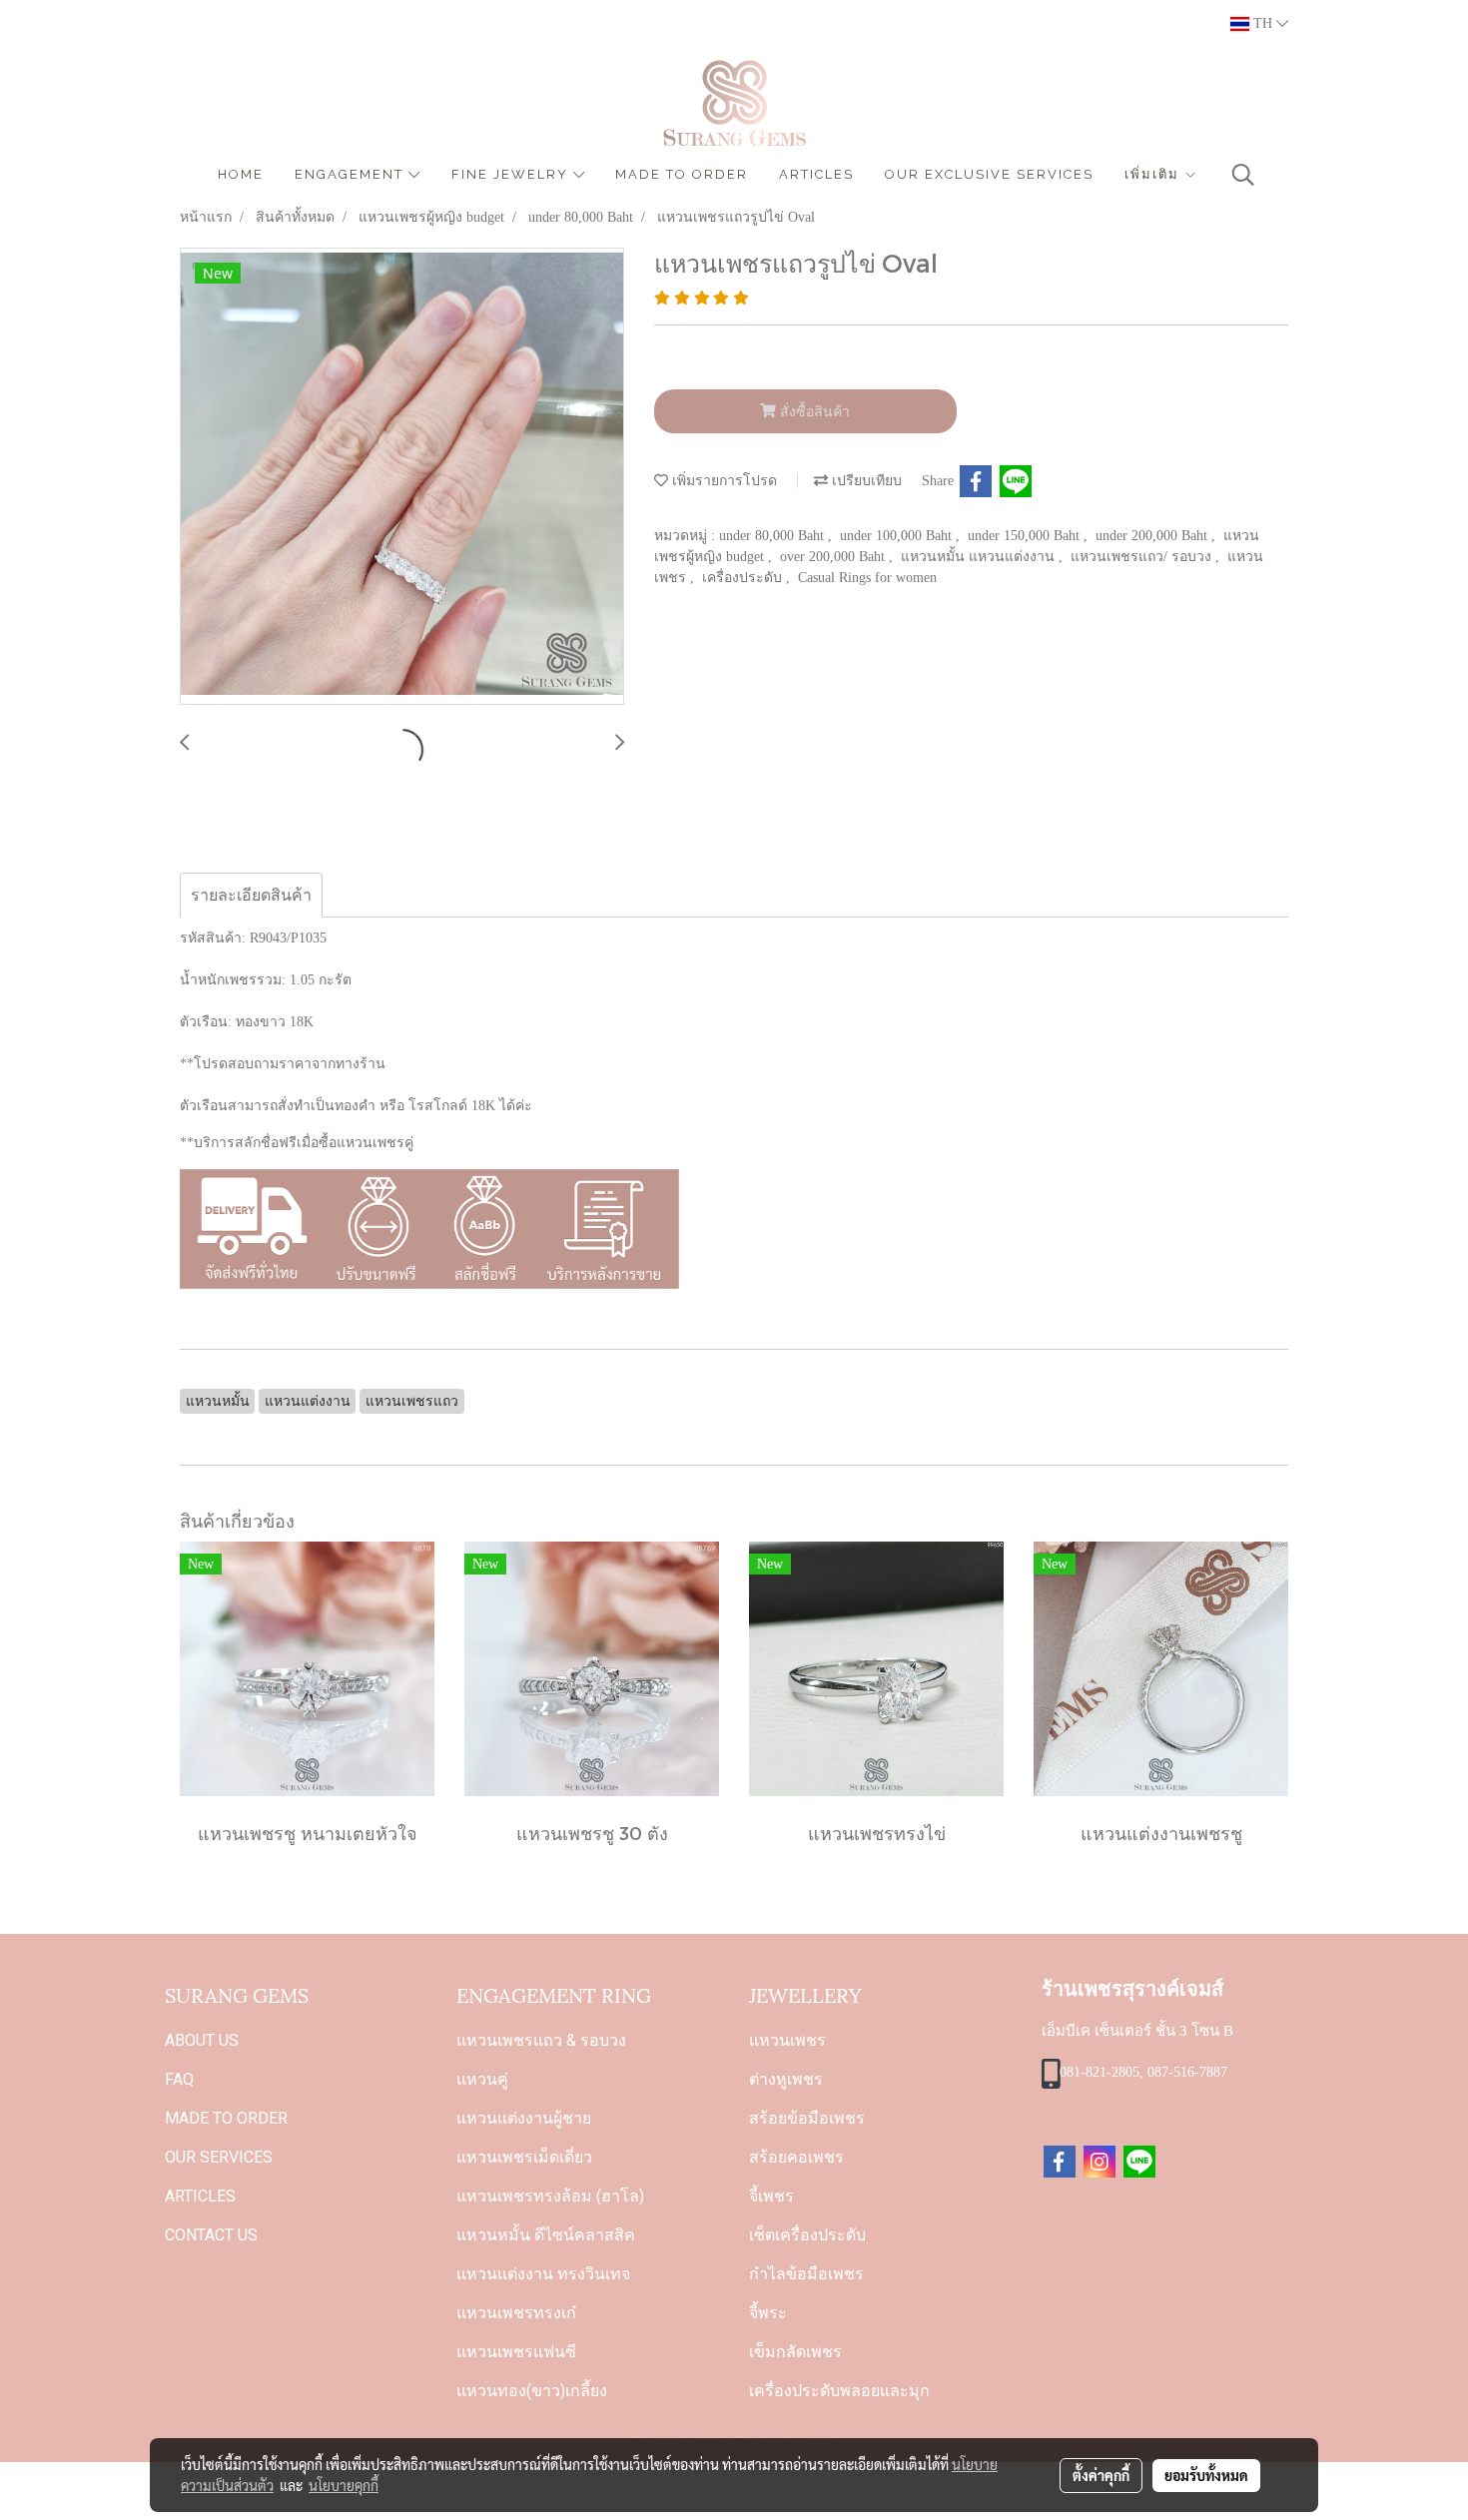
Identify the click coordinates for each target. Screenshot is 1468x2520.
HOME (241, 174)
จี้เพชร (771, 2196)
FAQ (179, 2079)
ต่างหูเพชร (786, 2079)
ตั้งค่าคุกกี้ (1101, 2475)
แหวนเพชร (787, 2040)
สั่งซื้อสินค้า (813, 412)
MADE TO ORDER (682, 174)
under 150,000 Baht (1026, 536)
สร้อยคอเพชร (796, 2157)
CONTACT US (211, 2235)
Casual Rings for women (867, 578)
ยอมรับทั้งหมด (1206, 2475)
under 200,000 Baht (1153, 536)
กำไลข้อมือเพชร (806, 2274)
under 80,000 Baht (773, 536)
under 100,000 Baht (898, 536)
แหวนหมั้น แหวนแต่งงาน (980, 557)
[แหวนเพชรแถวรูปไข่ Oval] (402, 477)
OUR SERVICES (219, 2157)
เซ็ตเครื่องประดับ (807, 2235)
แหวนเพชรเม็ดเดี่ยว (524, 2157)
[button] (1243, 175)
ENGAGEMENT (352, 174)
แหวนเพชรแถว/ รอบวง (1143, 557)
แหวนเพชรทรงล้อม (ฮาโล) (550, 2196)
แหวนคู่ (482, 2079)
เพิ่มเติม (1154, 174)
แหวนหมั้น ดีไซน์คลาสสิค (546, 2235)
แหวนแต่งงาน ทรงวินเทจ (543, 2274)
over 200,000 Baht (834, 557)
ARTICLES (816, 174)
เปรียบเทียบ (865, 481)
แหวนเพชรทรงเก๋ (516, 2313)
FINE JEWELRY (512, 174)
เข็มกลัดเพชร (795, 2352)
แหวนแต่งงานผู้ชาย (524, 2118)
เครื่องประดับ (744, 578)
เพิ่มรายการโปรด (723, 481)
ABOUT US (202, 2040)
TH (1263, 23)
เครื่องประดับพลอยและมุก (839, 2391)
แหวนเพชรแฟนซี (516, 2352)
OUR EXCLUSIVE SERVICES (989, 174)
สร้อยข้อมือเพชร (807, 2118)
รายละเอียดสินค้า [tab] (251, 895)
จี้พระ (768, 2313)
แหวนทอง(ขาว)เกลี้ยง (532, 2391)
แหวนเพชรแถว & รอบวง (541, 2040)
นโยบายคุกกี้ (344, 2485)
